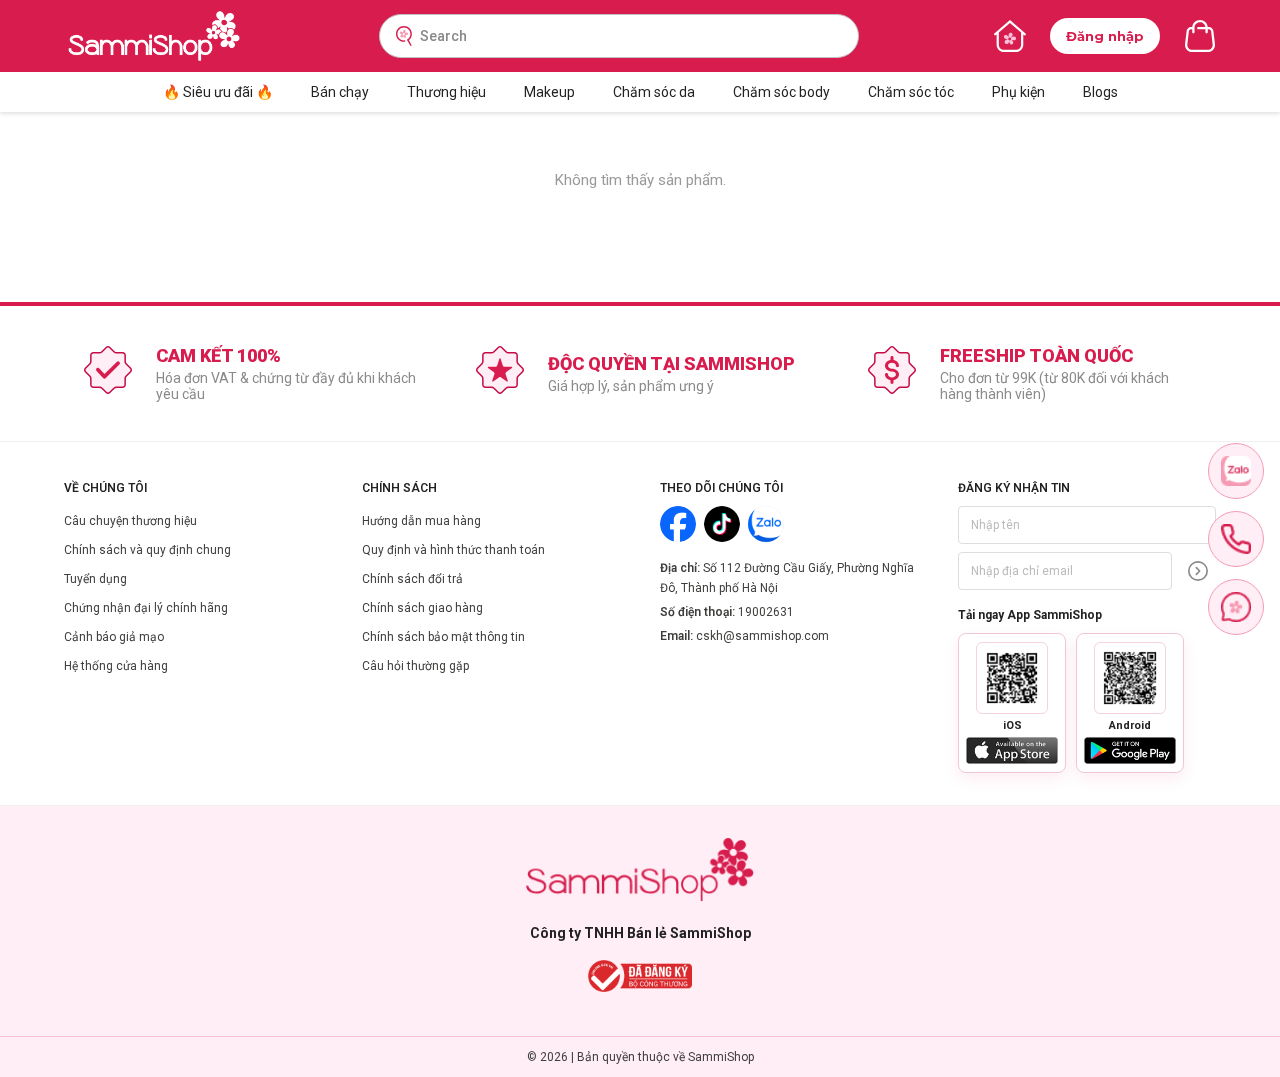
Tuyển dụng (95, 579)
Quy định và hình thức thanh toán (453, 550)
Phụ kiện (1018, 92)
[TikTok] (722, 524)
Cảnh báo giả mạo (114, 637)
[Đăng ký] (1198, 571)
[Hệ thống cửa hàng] (1010, 36)
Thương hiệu (446, 92)
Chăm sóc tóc (911, 92)
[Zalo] (766, 524)
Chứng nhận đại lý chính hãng (146, 608)
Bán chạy (340, 92)
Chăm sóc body (781, 92)
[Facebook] (678, 524)
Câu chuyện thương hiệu (130, 521)
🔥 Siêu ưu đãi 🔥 (218, 92)
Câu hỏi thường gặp (415, 666)
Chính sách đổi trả (412, 579)
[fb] (1236, 607)
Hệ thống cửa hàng (116, 666)
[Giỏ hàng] (1200, 36)
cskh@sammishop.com (762, 636)
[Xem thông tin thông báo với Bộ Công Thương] (640, 976)
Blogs (1100, 92)
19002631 (766, 612)
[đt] (1236, 539)
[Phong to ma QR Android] (1130, 678)
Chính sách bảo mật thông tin (443, 637)
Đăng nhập (1105, 36)
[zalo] (1236, 471)
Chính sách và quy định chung (147, 550)
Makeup (549, 92)
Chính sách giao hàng (422, 608)
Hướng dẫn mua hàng (421, 521)
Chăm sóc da (654, 92)
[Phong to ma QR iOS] (1012, 678)
